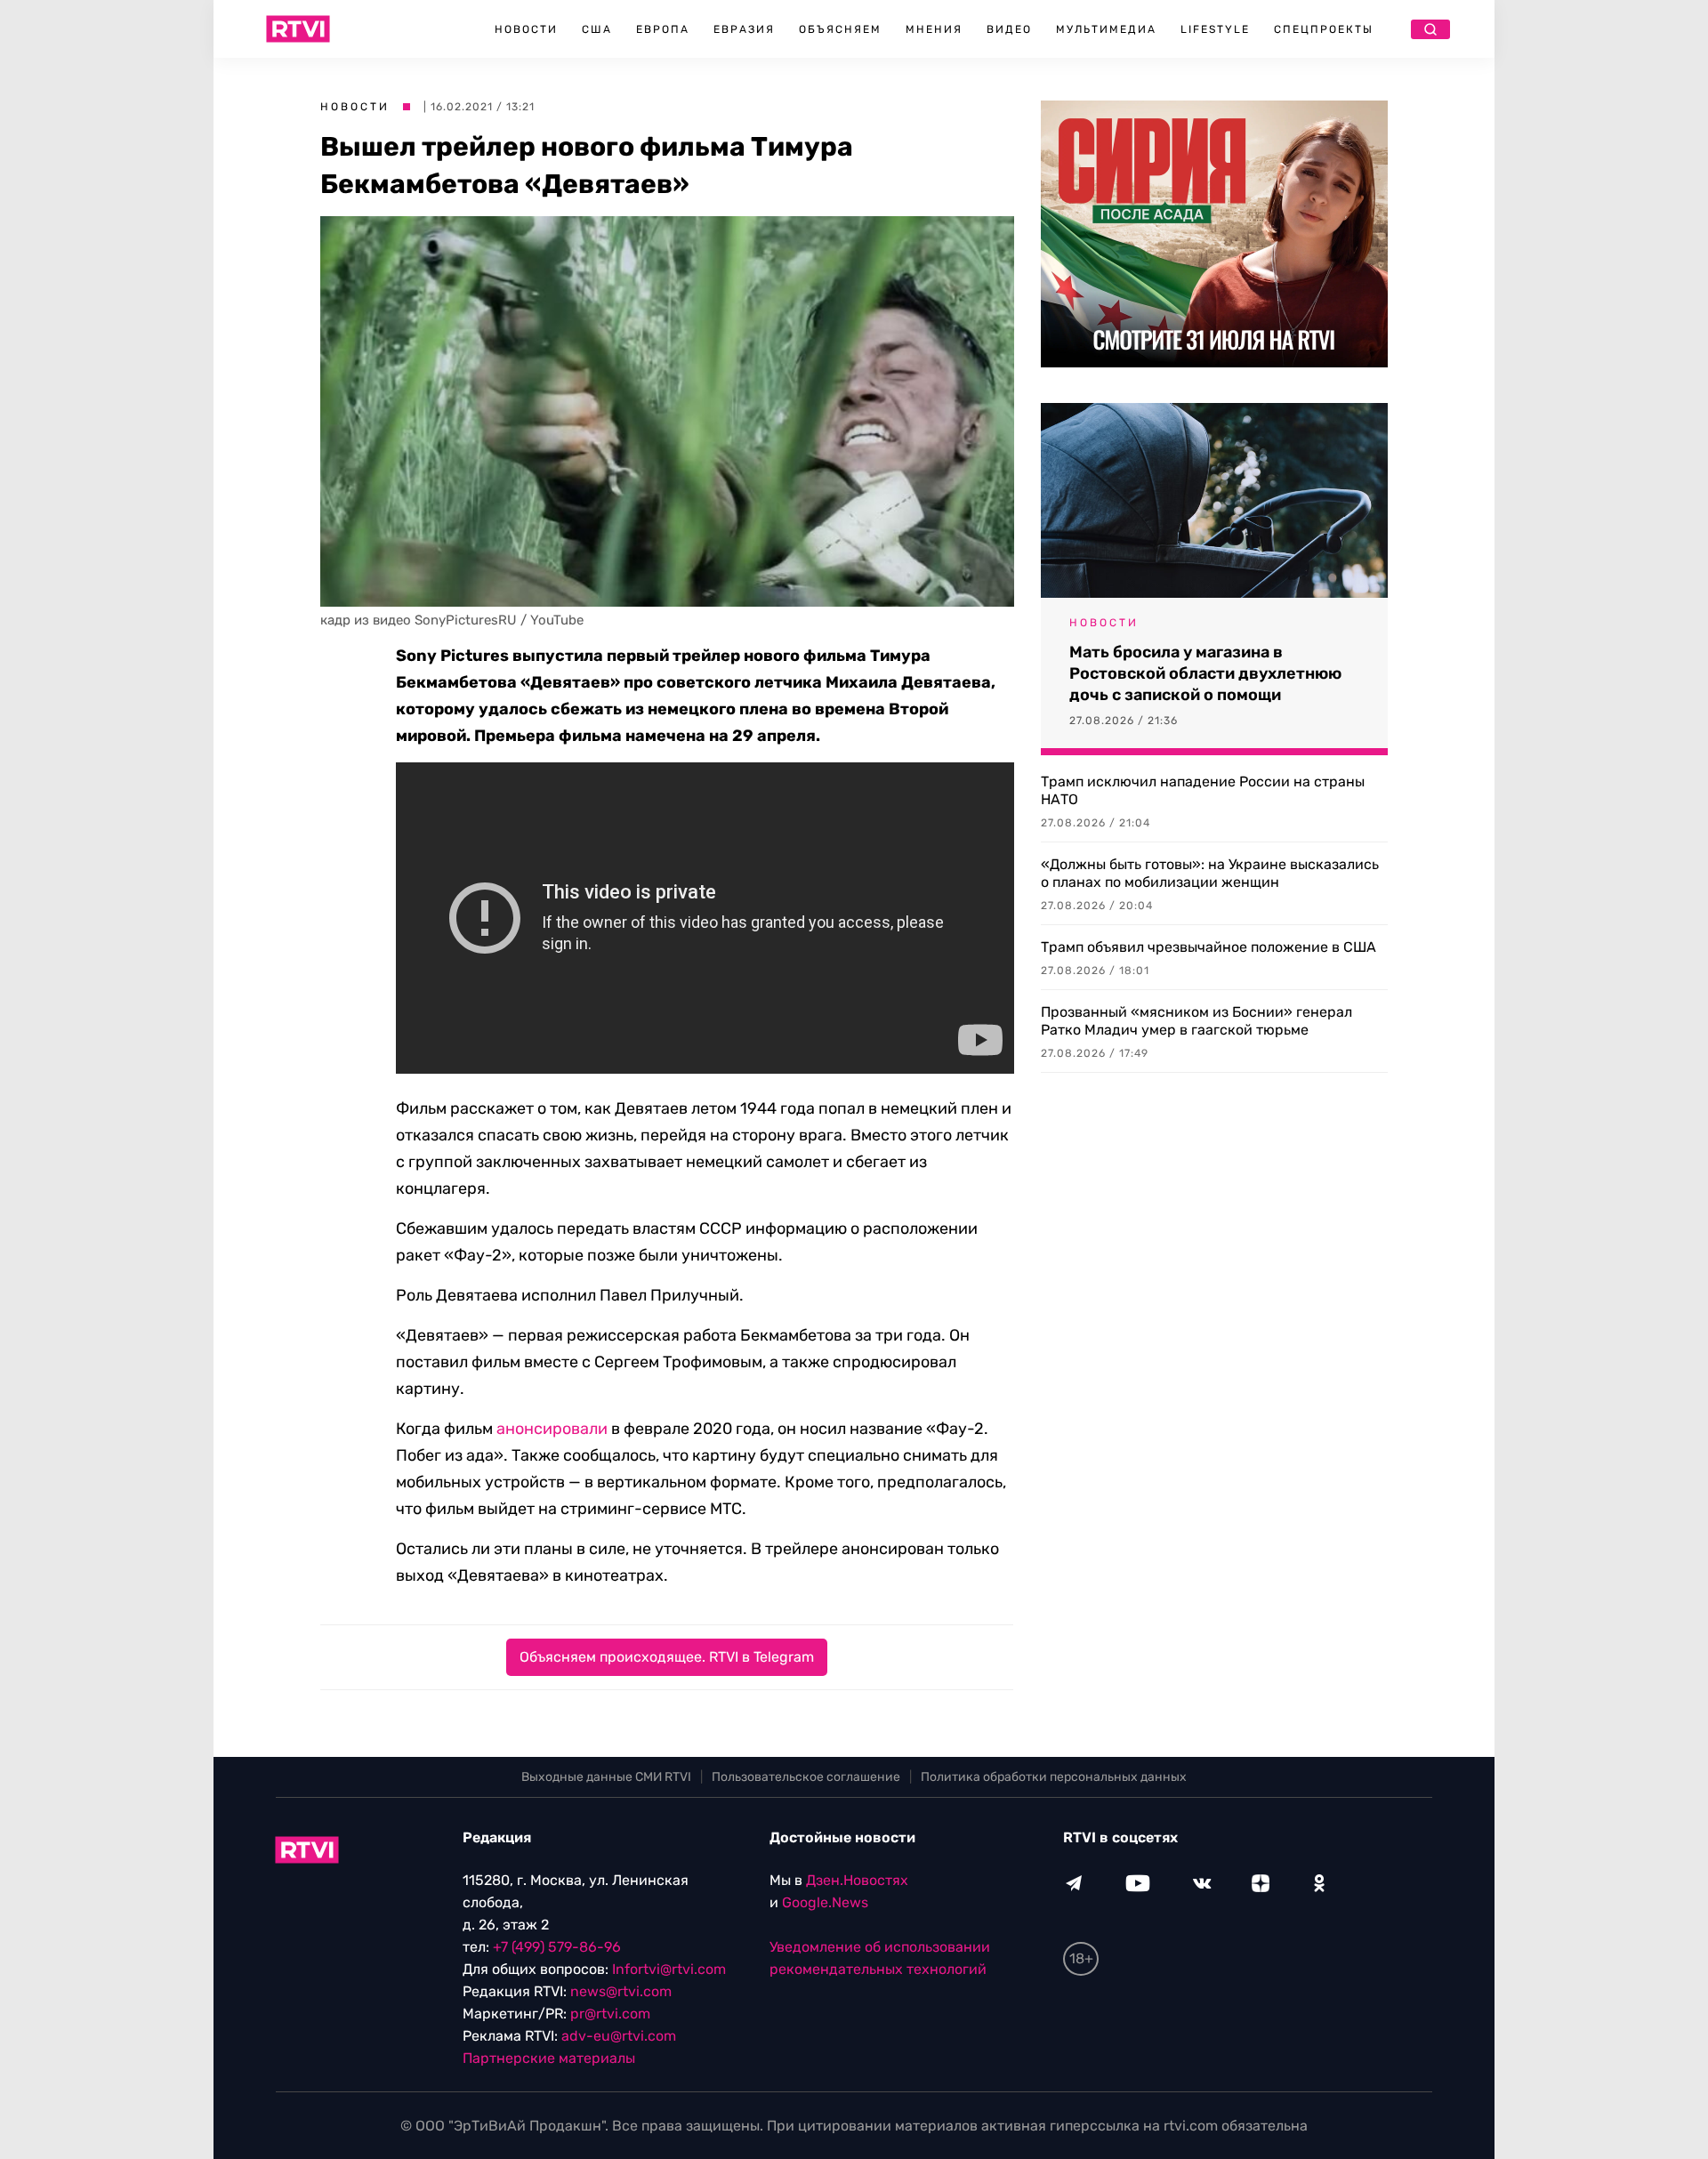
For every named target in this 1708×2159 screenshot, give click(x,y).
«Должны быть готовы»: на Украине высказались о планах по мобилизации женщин (1210, 873)
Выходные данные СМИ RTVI (606, 1777)
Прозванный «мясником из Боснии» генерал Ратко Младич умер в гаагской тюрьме (1196, 1021)
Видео (1009, 29)
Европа (663, 29)
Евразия (744, 29)
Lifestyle (1215, 29)
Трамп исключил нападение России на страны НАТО (1203, 790)
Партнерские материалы (549, 2058)
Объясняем (840, 29)
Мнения (934, 29)
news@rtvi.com (621, 1991)
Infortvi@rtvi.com (669, 1969)
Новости (526, 29)
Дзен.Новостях (857, 1880)
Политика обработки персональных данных (1054, 1777)
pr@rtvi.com (610, 2014)
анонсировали (552, 1429)
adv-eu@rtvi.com (619, 2036)
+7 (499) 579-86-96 (557, 1947)
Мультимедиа (1106, 29)
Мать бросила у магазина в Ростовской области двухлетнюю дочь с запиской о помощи (1205, 673)
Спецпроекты (1324, 29)
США (597, 29)
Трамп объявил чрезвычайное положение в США (1208, 947)
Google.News (825, 1902)
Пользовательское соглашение (806, 1777)
